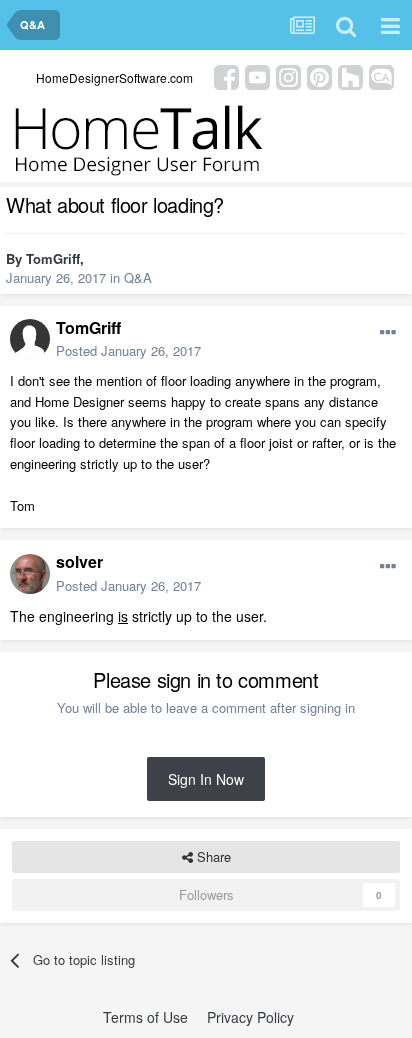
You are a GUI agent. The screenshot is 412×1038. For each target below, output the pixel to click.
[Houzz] (350, 75)
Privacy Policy (250, 1017)
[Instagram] (288, 75)
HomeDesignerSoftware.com (114, 77)
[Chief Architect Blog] (381, 75)
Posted (128, 350)
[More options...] (388, 333)
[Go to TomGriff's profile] (30, 339)
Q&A (138, 277)
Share (212, 856)
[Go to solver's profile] (30, 574)
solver (79, 561)
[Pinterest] (319, 75)
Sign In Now (206, 779)
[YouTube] (257, 75)
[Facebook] (226, 75)
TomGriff (53, 258)
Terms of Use (145, 1017)
